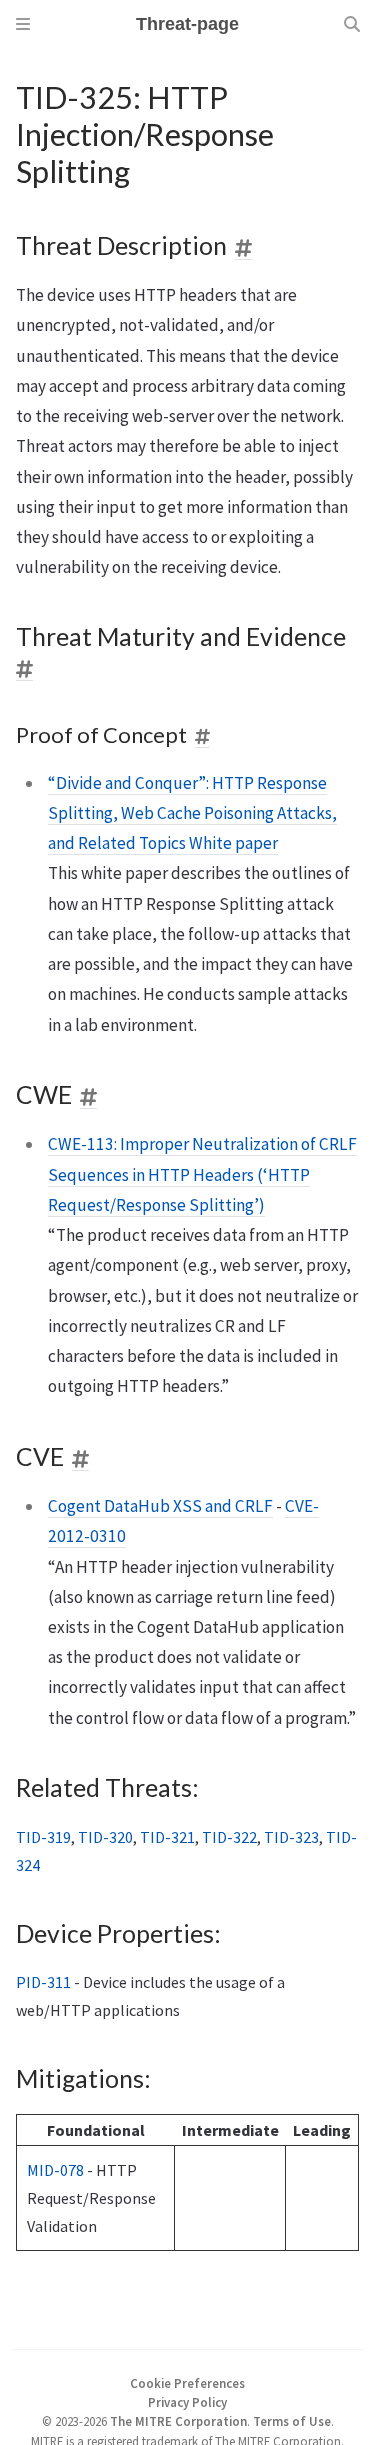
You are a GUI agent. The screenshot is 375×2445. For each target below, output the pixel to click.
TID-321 (167, 1837)
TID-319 (43, 1837)
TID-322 (229, 1837)
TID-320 (105, 1837)
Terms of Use (292, 2421)
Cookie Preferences (187, 2383)
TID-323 (291, 1837)
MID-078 (55, 2170)
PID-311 (43, 1982)
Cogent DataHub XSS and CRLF (160, 1506)
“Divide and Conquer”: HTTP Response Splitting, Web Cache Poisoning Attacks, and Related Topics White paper (192, 813)
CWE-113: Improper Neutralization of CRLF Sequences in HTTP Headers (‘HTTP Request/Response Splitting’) (202, 1174)
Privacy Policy (187, 2402)
